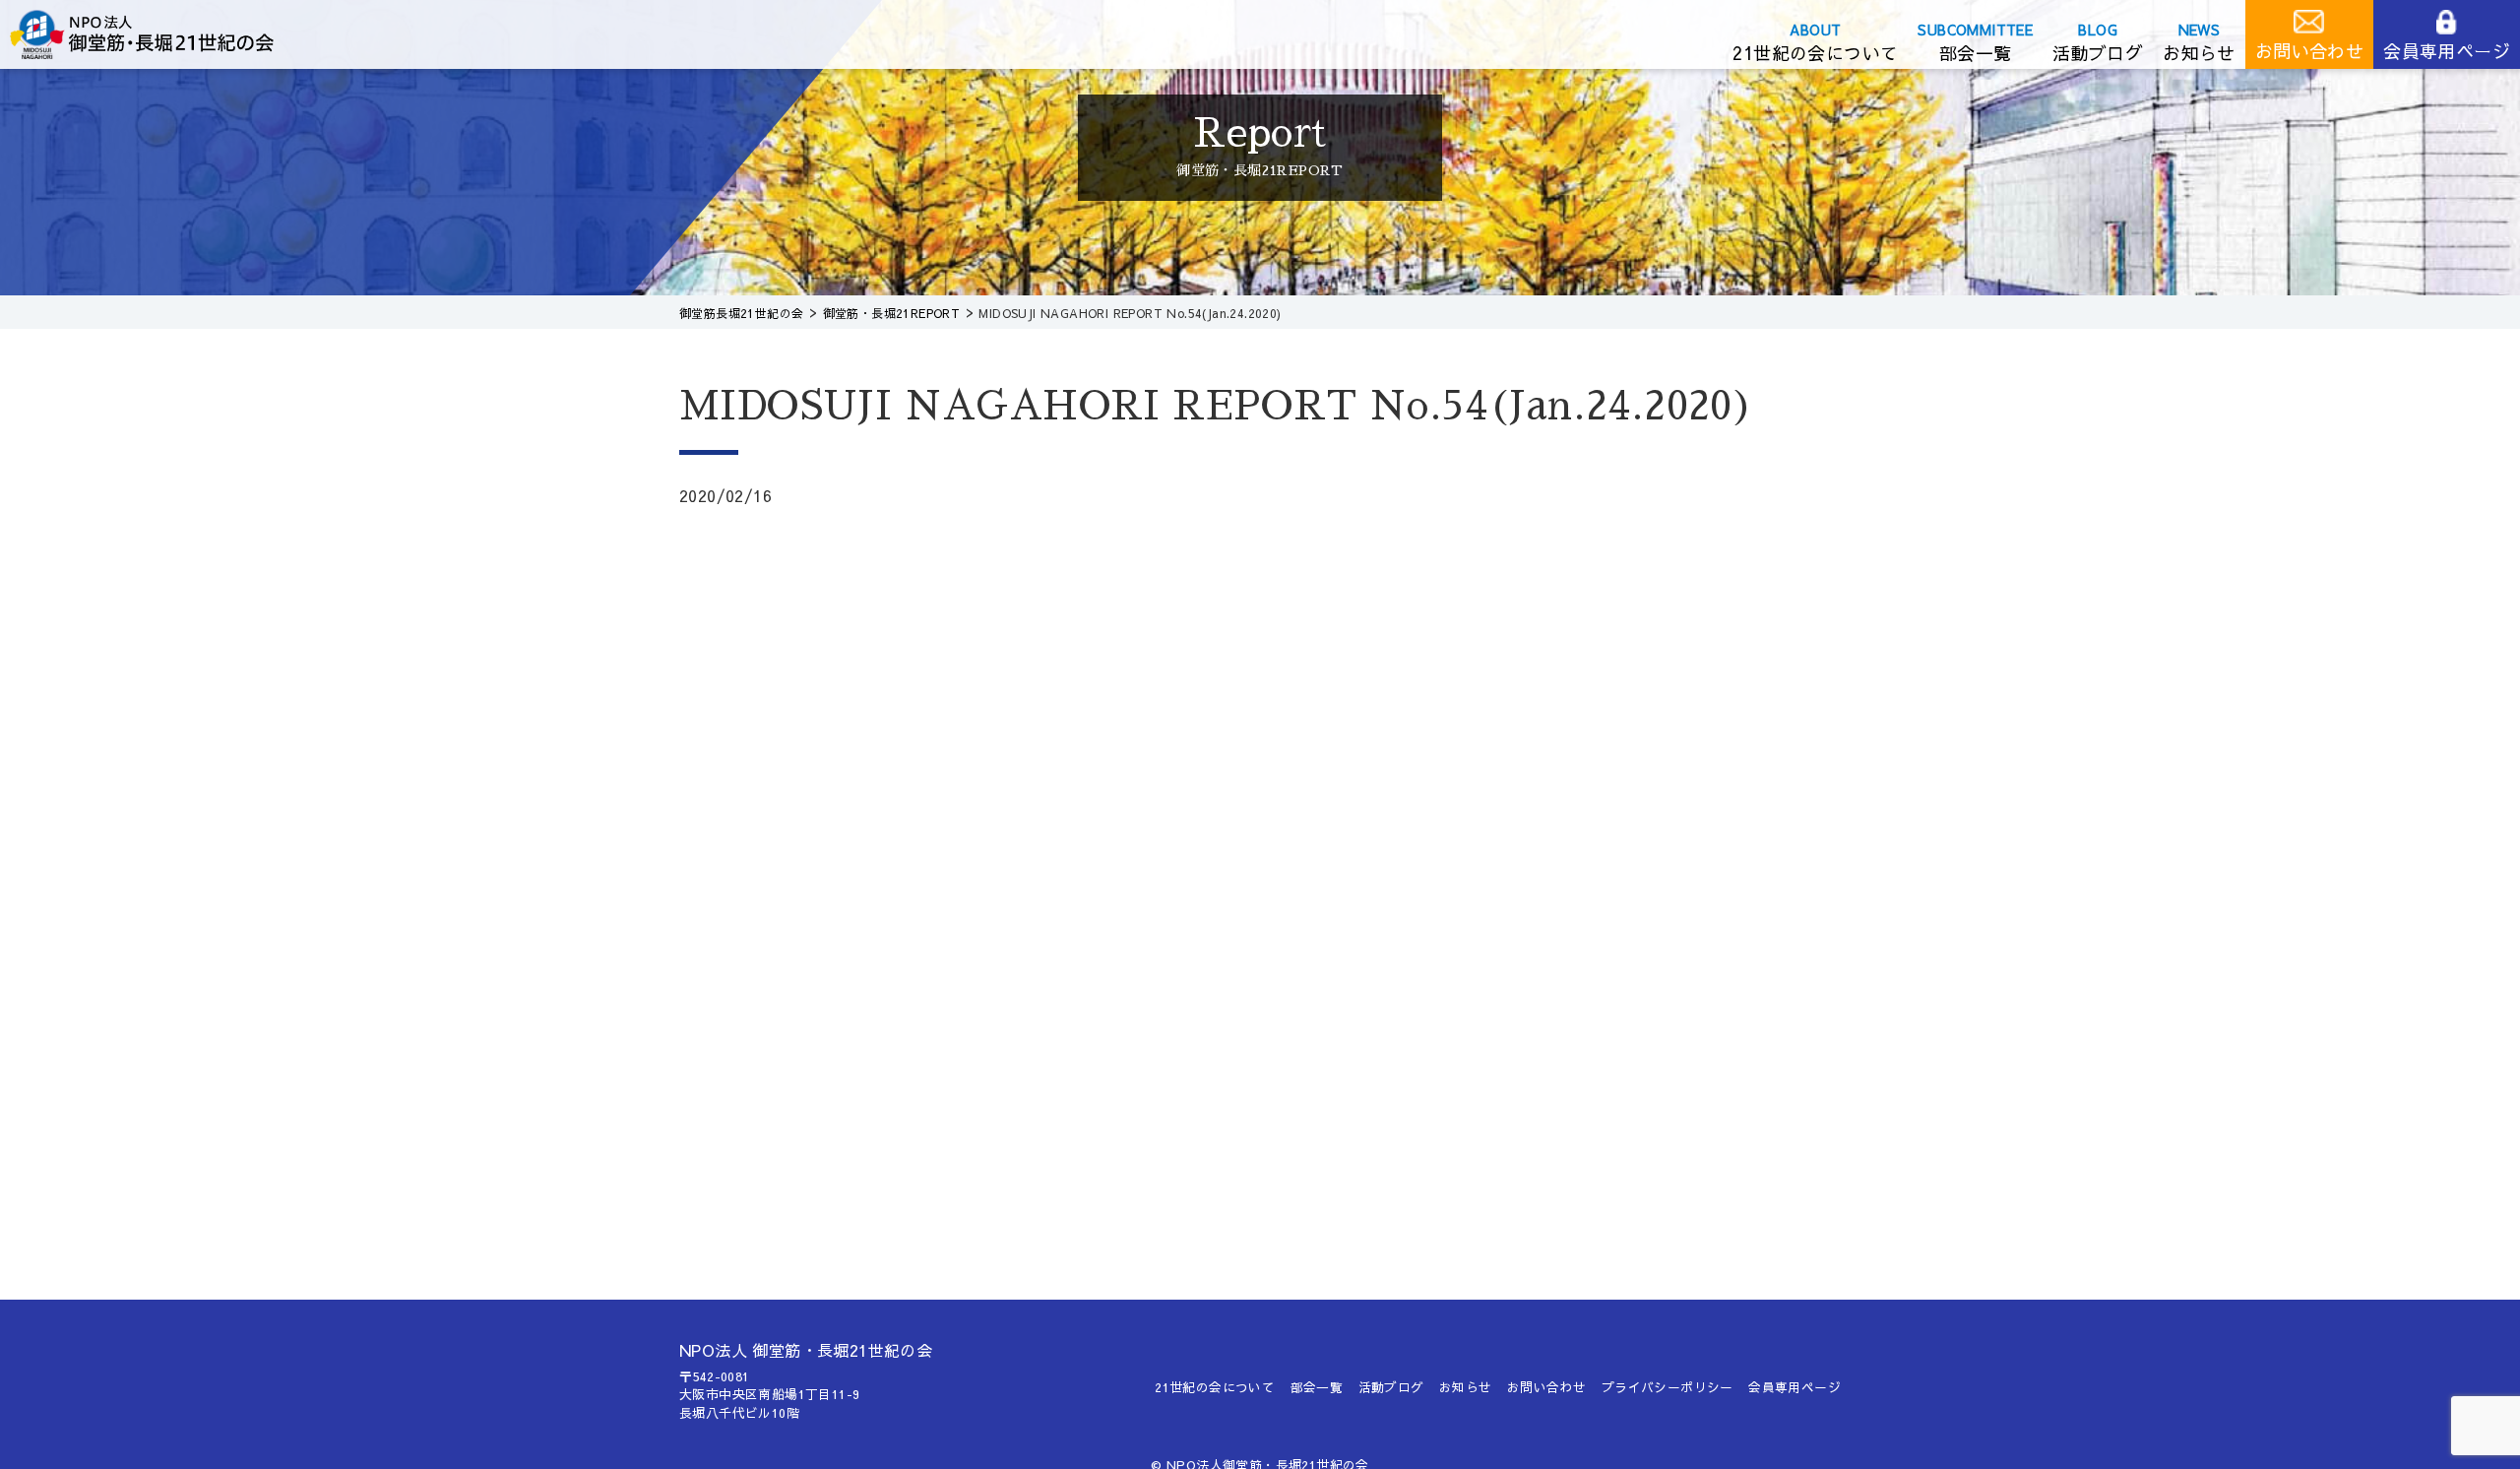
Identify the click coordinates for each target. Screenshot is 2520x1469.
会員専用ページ (2447, 51)
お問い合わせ (2309, 51)
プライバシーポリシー (1668, 1387)
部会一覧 (1976, 53)
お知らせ (2199, 53)
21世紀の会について (1815, 53)
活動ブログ (2098, 53)
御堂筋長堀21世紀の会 (157, 34)
